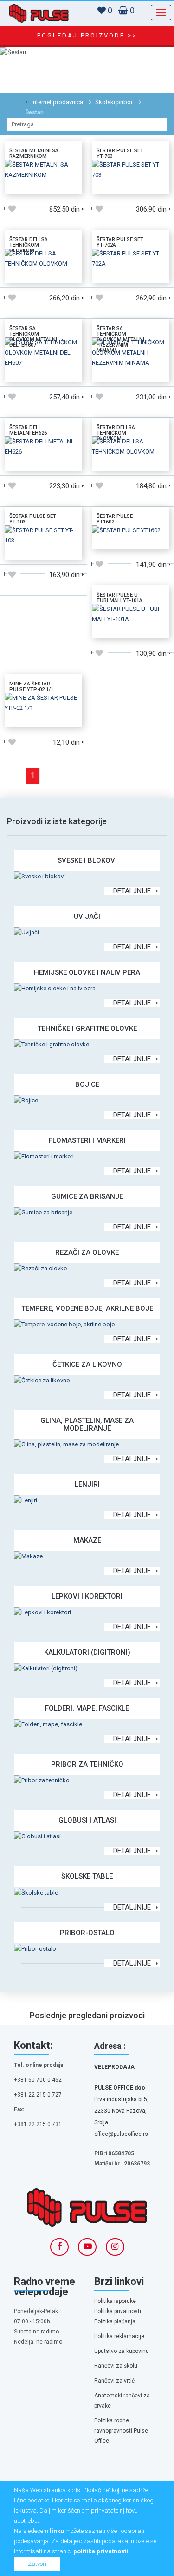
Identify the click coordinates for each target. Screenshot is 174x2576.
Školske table (87, 1876)
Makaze (87, 1540)
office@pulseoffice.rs (121, 2134)
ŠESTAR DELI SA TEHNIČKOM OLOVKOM (29, 245)
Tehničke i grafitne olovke (87, 1028)
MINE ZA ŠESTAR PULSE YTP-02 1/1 (31, 687)
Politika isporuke (115, 2301)
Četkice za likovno (87, 1364)
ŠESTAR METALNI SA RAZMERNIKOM (34, 153)
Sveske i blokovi (87, 860)
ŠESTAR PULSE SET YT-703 (120, 153)
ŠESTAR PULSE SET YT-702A (120, 242)
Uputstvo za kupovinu (122, 2351)
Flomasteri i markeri (87, 1140)
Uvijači (87, 916)
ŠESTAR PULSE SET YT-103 (33, 519)
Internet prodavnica (57, 102)
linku (57, 2531)
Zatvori (37, 2564)
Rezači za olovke (87, 1252)
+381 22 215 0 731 (38, 2124)
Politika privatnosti (118, 2311)
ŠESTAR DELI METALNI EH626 (28, 430)
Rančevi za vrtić (114, 2381)
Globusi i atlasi (87, 1820)
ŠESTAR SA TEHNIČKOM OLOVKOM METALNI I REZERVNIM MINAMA (120, 339)
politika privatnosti (101, 2551)
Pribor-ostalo (87, 1933)
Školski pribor (114, 102)
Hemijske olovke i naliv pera (87, 972)
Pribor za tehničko (87, 1764)
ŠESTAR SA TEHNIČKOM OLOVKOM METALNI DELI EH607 (33, 337)
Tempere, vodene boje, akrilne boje (87, 1308)
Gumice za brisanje (87, 1196)
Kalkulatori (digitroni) (87, 1652)
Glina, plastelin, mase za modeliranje (87, 1424)
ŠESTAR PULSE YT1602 (115, 519)
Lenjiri (87, 1484)
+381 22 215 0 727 (38, 2095)
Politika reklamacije (119, 2336)
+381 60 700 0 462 (38, 2080)
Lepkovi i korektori (87, 1596)
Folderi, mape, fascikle (87, 1708)
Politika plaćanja (115, 2321)
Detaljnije (132, 891)
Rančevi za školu (116, 2366)
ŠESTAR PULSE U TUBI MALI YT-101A (119, 598)
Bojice (87, 1084)
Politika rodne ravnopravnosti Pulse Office (121, 2431)
